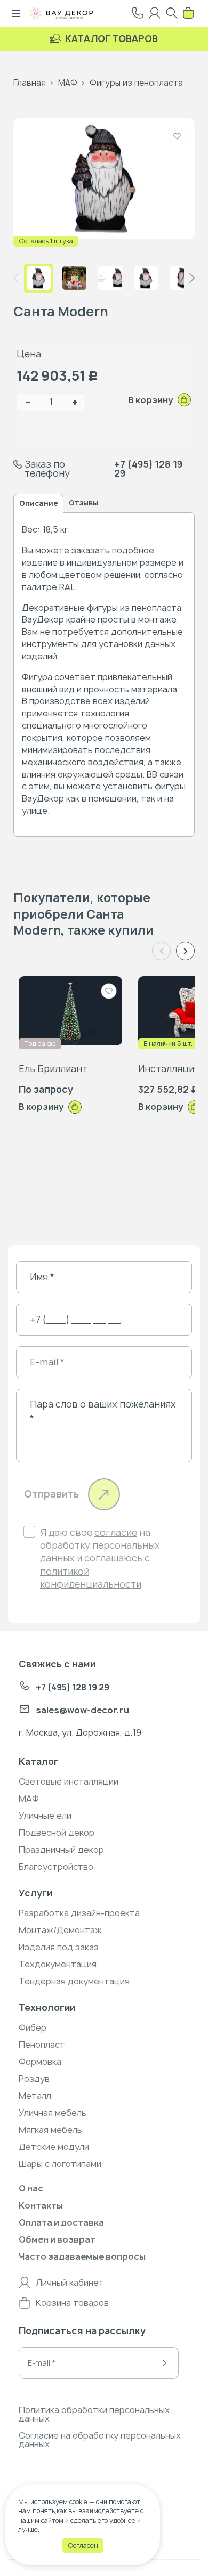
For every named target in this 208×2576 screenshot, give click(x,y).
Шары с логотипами (60, 2164)
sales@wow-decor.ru (82, 1710)
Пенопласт (42, 2045)
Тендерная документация (74, 1981)
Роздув (34, 2079)
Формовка (40, 2062)
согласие (116, 1532)
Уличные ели (45, 1816)
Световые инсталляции (69, 1781)
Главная (30, 83)
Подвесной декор (57, 1833)
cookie (78, 2502)
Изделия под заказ (59, 1947)
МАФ (68, 83)
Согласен (83, 2545)
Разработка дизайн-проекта (79, 1913)
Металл (35, 2096)
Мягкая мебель (50, 2130)
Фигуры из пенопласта (136, 83)
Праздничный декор (61, 1850)
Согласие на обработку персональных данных (100, 2440)
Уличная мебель (53, 2113)
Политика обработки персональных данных (94, 2414)
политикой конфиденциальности (91, 1578)
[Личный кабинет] (155, 13)
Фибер (33, 2027)
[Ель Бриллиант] (70, 1011)
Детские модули (54, 2147)
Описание (38, 503)
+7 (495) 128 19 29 (148, 469)
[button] (192, 278)
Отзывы (83, 503)
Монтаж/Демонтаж (60, 1930)
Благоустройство (56, 1867)
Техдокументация (58, 1964)
